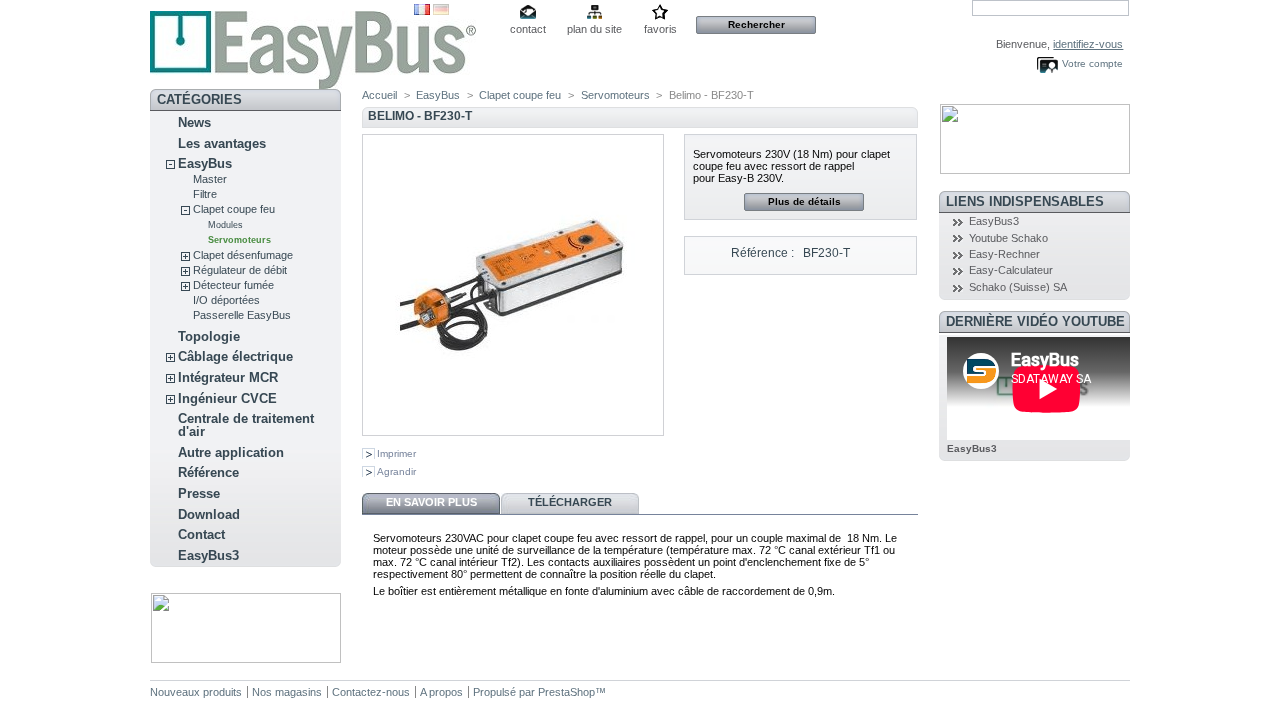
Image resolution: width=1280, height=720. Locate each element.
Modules (225, 225)
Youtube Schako (1008, 238)
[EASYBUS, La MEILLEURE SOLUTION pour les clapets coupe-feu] (282, 44)
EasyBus (205, 163)
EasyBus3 (208, 555)
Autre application (231, 452)
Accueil (379, 95)
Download (209, 514)
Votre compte (1092, 63)
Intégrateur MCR (228, 377)
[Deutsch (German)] (441, 11)
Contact (201, 534)
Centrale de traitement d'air (246, 425)
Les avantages (222, 143)
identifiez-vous (1088, 44)
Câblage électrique (235, 356)
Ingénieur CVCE (227, 398)
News (194, 122)
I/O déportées (226, 300)
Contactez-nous (371, 692)
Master (210, 179)
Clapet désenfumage (243, 255)
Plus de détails (804, 201)
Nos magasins (287, 692)
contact (528, 29)
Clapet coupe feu (234, 209)
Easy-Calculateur (1011, 270)
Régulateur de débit (240, 270)
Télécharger (570, 502)
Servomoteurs (239, 240)
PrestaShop (566, 692)
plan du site (594, 29)
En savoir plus (431, 502)
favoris (660, 29)
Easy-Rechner (1004, 254)
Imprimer (396, 453)
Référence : (762, 253)
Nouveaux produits (196, 692)
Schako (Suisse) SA (1018, 287)
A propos (441, 692)
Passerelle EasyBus (242, 315)
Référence (208, 472)
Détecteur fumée (233, 285)
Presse (199, 493)
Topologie (209, 336)
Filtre (205, 194)
